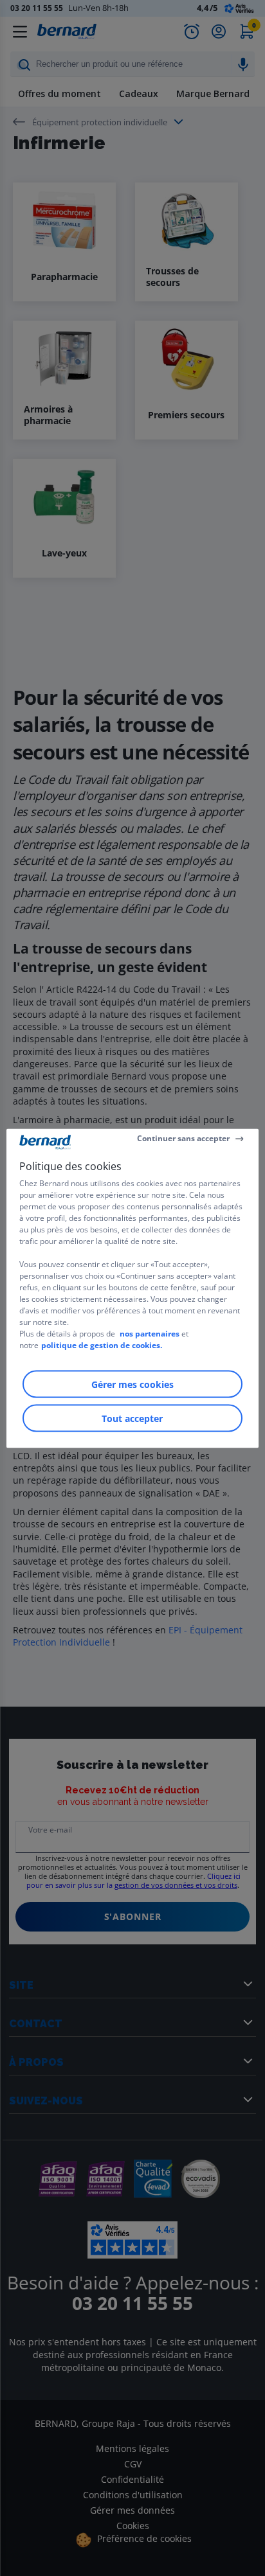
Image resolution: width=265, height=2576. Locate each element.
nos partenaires (150, 1333)
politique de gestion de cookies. (102, 1345)
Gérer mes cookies (132, 1384)
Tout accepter (132, 1418)
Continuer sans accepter (183, 1138)
